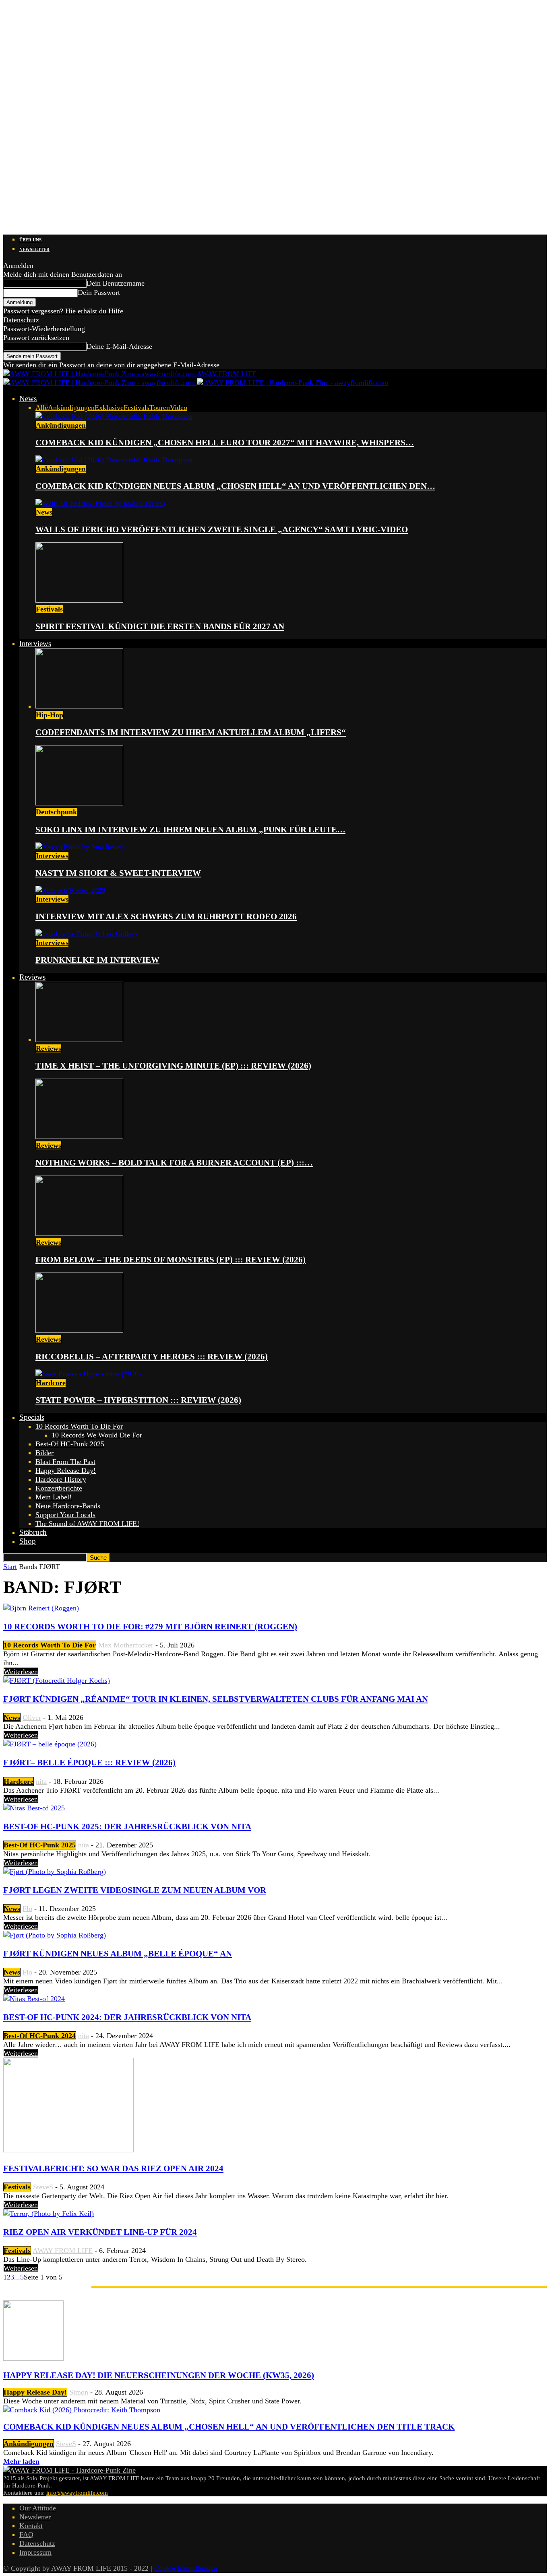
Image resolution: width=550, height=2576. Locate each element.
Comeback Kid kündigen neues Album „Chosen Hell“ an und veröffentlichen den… (235, 486)
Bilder (44, 1453)
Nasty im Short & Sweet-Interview (118, 873)
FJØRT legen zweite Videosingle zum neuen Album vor (135, 1890)
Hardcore (51, 1383)
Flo (27, 1909)
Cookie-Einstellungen (186, 2568)
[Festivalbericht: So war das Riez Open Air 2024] (68, 2150)
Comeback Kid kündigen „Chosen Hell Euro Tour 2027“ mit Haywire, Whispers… (225, 443)
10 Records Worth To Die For (79, 1426)
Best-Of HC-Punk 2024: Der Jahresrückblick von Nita (127, 2017)
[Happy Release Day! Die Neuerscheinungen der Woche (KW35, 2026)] (33, 2358)
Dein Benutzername (116, 283)
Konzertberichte (59, 1488)
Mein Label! (54, 1497)
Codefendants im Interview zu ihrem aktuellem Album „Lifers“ (191, 732)
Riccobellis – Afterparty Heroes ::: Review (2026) (152, 1357)
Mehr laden (21, 2461)
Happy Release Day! (66, 1470)
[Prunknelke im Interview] (86, 934)
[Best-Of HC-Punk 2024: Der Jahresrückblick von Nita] (34, 1999)
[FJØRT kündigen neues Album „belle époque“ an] (55, 1935)
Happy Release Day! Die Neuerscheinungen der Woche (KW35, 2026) (159, 2375)
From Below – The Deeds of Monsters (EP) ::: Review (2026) (171, 1260)
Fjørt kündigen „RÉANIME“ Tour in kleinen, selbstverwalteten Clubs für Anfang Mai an (216, 1699)
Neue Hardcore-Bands (68, 1506)
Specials (32, 1417)
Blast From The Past (65, 1462)
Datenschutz (21, 320)
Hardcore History (61, 1479)
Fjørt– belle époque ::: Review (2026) (89, 1763)
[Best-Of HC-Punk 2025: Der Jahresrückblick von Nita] (34, 1808)
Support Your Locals (65, 1515)
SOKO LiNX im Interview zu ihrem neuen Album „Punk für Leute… (190, 830)
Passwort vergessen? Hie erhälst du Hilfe (63, 311)
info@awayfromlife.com (77, 2493)
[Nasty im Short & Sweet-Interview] (80, 847)
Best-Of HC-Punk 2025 (70, 1444)
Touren (160, 408)
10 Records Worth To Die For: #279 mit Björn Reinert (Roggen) (150, 1627)
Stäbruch (33, 1532)
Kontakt (31, 2526)
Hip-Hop (50, 715)
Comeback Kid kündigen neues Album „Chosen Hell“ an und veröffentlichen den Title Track (229, 2427)
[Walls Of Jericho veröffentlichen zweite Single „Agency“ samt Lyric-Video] (100, 503)
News (28, 398)
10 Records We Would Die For (97, 1435)
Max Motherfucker (126, 1645)
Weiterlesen (21, 1672)
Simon (79, 2392)
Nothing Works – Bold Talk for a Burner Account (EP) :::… (174, 1163)
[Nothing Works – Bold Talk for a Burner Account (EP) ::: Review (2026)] (79, 1137)
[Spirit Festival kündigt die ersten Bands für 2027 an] (79, 600)
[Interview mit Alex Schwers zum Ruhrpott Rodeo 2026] (70, 890)
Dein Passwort (99, 292)
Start (10, 1567)
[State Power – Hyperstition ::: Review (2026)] (88, 1374)
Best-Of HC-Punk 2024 (40, 2036)
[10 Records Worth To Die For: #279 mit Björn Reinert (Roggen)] (41, 1608)
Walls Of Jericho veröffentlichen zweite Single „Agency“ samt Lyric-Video (222, 529)
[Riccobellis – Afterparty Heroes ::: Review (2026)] (79, 1330)
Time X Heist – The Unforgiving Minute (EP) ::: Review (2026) (173, 1066)
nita (41, 1781)
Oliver (32, 1717)
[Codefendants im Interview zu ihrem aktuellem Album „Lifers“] (79, 706)
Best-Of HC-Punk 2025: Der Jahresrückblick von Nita (127, 1826)
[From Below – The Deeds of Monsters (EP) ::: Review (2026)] (79, 1233)
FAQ (26, 2535)
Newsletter (34, 249)
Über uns (30, 240)
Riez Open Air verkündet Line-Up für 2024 (100, 2232)
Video (179, 408)
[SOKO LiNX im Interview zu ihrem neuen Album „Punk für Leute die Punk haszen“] (79, 803)
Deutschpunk (56, 812)
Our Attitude (38, 2508)
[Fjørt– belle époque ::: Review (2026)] (50, 1744)
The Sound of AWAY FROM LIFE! (87, 1524)
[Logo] (100, 383)
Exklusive (109, 408)
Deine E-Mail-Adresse (119, 346)
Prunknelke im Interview (97, 960)
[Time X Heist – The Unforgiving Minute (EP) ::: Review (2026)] (79, 1040)
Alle (42, 408)
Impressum (35, 2552)
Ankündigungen (71, 408)
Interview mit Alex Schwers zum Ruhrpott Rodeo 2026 (166, 916)
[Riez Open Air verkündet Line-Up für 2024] (49, 2214)
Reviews (32, 977)
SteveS (43, 2187)
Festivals (136, 408)
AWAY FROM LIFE (63, 2251)
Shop (28, 1541)
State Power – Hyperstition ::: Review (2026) (138, 1400)
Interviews (35, 643)
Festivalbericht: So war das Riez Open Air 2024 (113, 2168)
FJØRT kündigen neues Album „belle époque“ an (118, 1954)
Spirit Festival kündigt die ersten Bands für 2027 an (160, 626)
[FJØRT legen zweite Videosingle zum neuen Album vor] (55, 1872)
